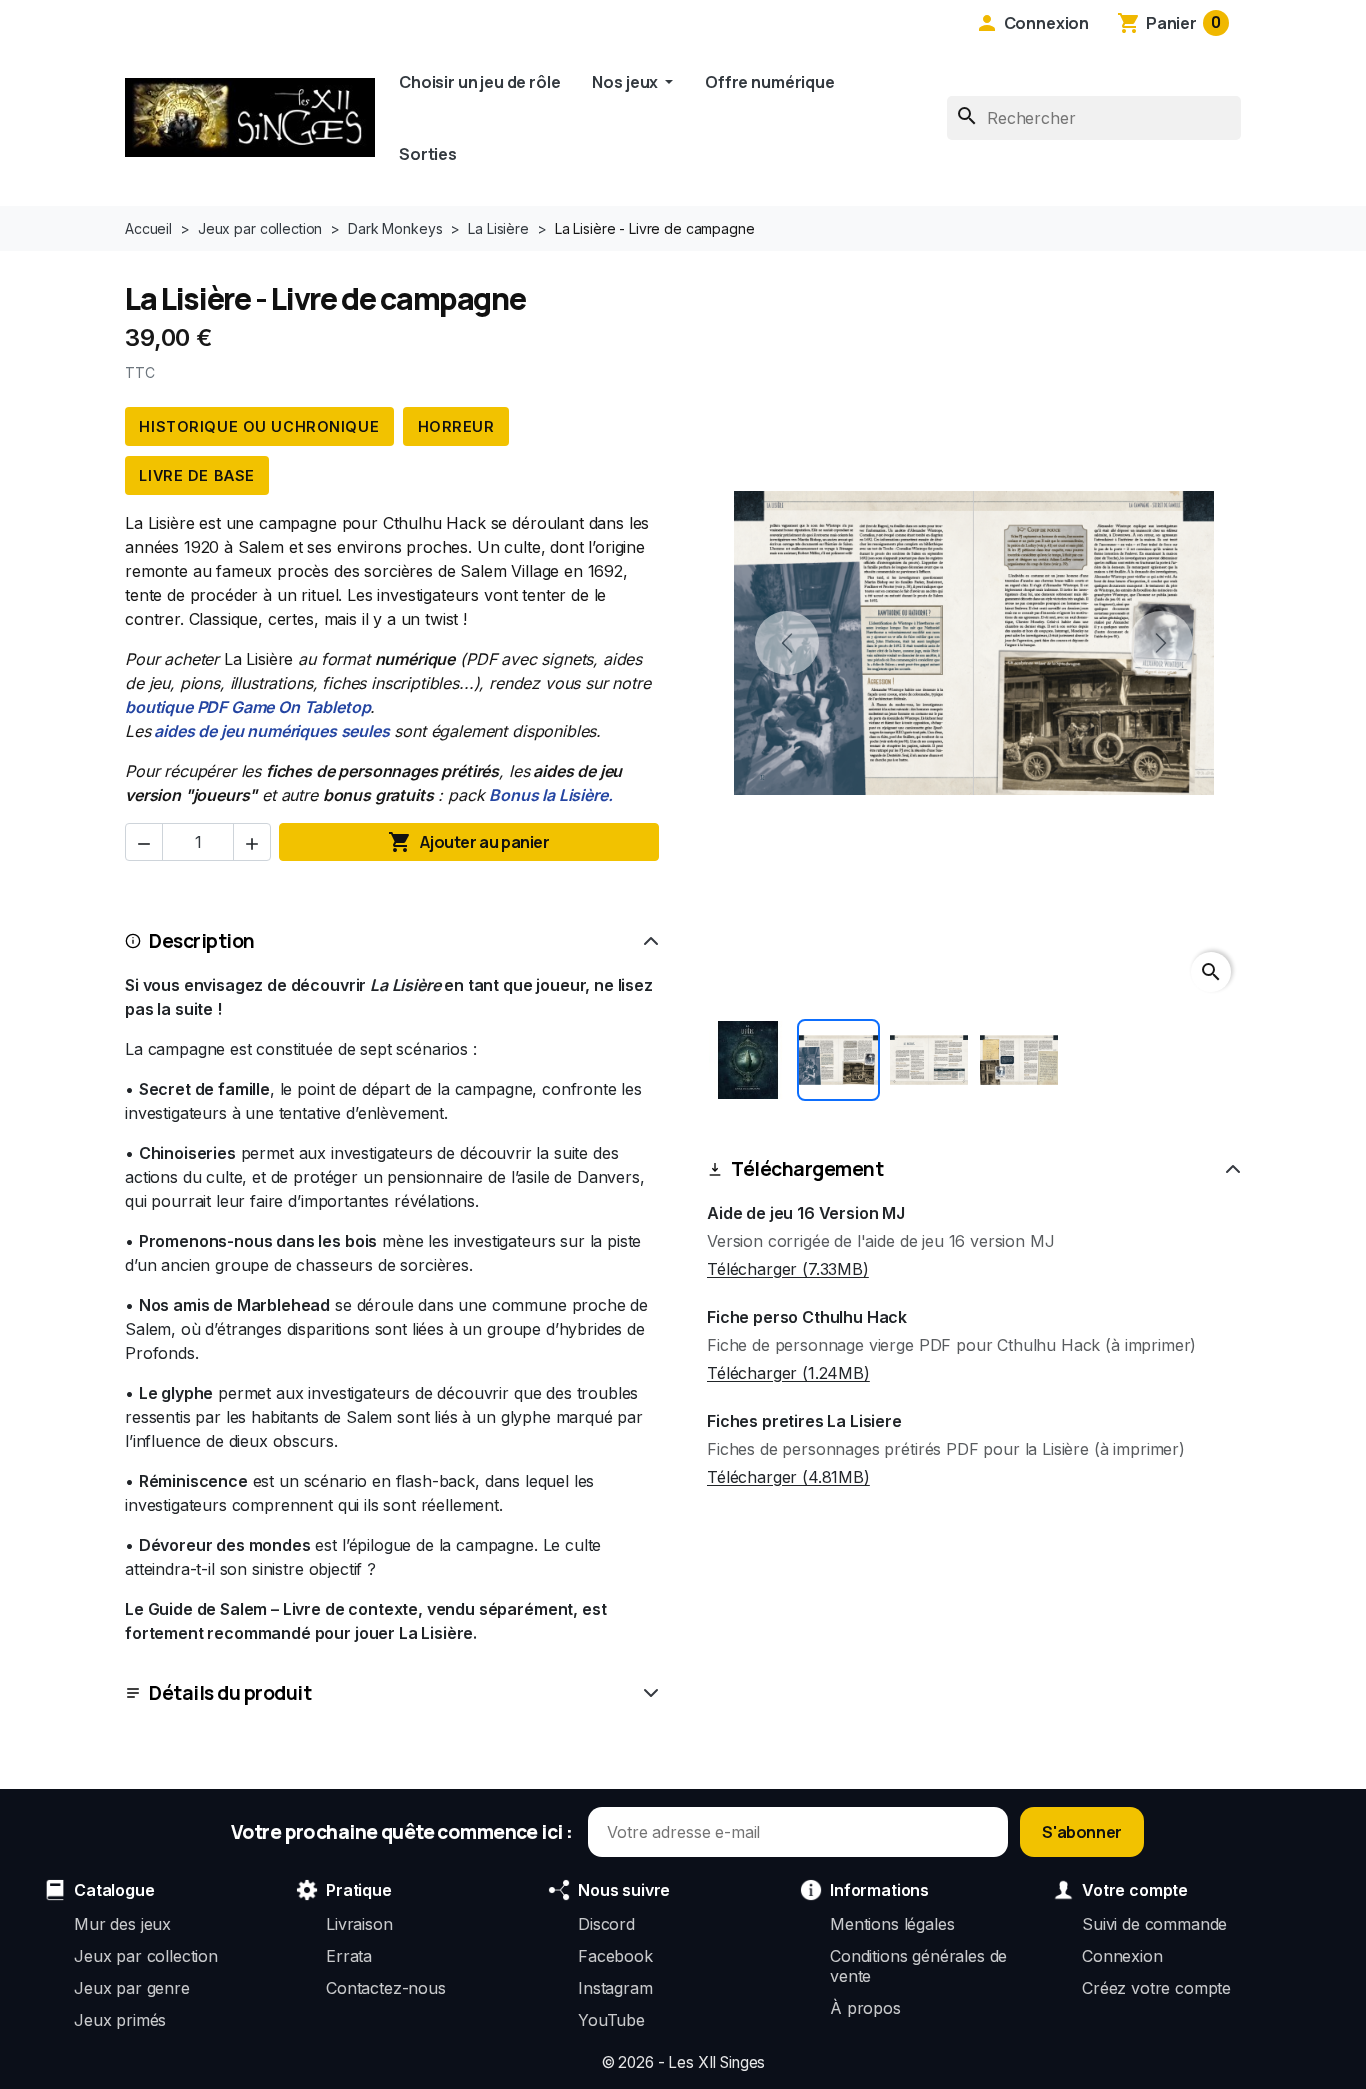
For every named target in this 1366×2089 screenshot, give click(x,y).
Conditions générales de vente (918, 1966)
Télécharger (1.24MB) (788, 1373)
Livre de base (197, 475)
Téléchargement (807, 1169)
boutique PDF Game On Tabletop (247, 707)
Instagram (615, 1988)
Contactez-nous (386, 1988)
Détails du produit (230, 1693)
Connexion (1122, 1956)
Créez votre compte (1156, 1988)
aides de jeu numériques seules (270, 731)
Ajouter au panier (468, 842)
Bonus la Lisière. (550, 795)
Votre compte (1135, 1890)
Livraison (359, 1924)
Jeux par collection (146, 1956)
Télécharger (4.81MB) (788, 1477)
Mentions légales (892, 1924)
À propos (865, 2008)
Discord (606, 1924)
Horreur (456, 426)
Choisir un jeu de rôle (479, 82)
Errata (349, 1956)
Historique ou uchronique (259, 426)
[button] (1032, 23)
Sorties (428, 154)
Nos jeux (626, 82)
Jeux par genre (132, 1988)
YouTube (611, 2020)
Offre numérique (770, 82)
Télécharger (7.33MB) (788, 1269)
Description (202, 941)
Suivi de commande (1154, 1924)
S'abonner (1081, 1832)
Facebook (615, 1956)
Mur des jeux (122, 1924)
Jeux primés (120, 2020)
